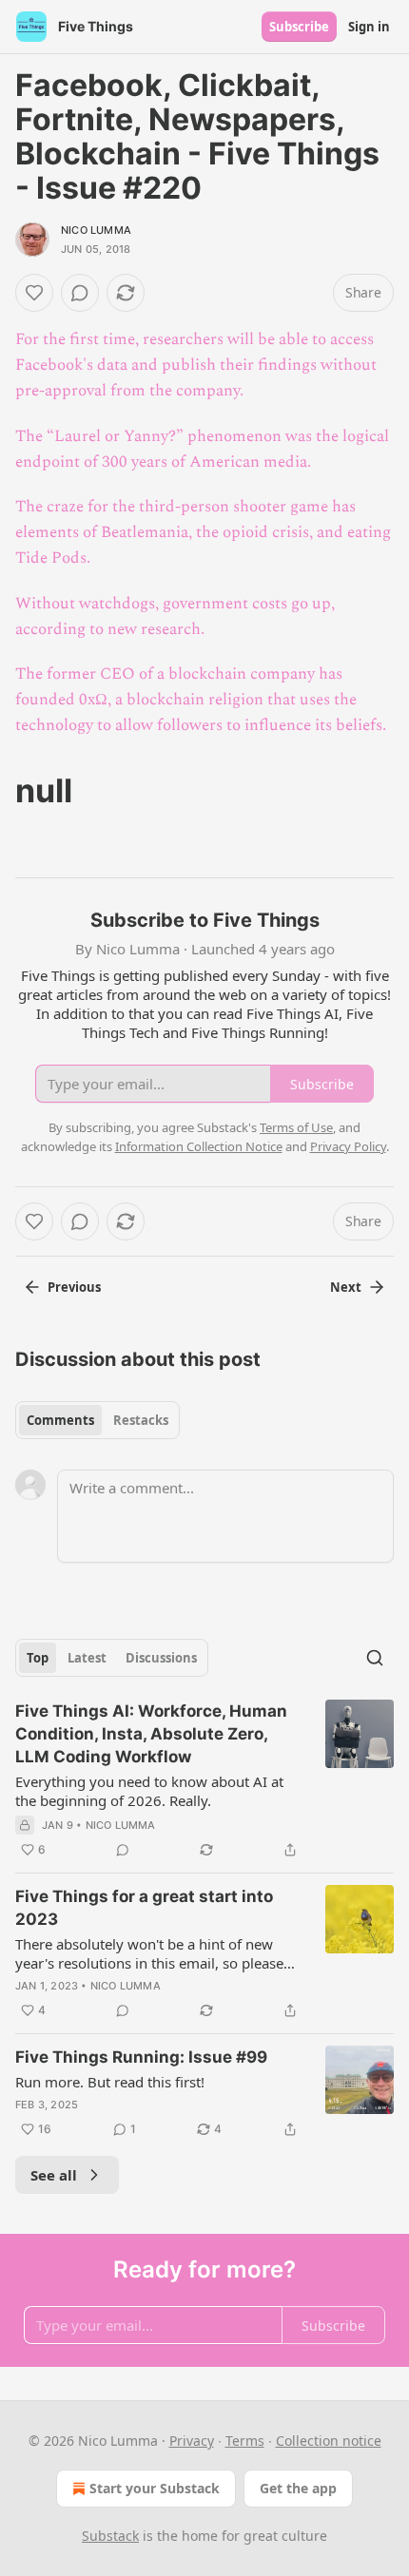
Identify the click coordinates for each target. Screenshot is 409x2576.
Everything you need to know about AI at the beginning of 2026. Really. (149, 1791)
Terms (245, 2441)
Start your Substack (155, 2488)
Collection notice (329, 2441)
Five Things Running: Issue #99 (141, 2057)
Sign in (369, 27)
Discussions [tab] (161, 1658)
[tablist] (97, 1420)
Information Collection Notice (199, 1146)
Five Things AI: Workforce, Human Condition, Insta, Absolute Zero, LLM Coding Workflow (151, 1734)
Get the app (298, 2488)
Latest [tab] (87, 1658)
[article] (204, 1780)
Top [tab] (38, 1658)
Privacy (192, 2441)
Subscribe (299, 27)
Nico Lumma (96, 230)
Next (346, 1287)
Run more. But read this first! (110, 2082)
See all (54, 2175)
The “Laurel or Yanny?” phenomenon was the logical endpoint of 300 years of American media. (202, 449)
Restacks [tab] (141, 1420)
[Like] (34, 293)
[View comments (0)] (80, 293)
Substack (110, 2536)
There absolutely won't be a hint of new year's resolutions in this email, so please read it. (149, 1953)
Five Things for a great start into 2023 (144, 1908)
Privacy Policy (348, 1146)
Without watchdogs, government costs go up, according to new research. (175, 616)
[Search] (375, 1658)
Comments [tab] (60, 1420)
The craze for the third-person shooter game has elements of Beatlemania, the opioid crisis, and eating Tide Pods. (203, 532)
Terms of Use (296, 1127)
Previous (74, 1287)
